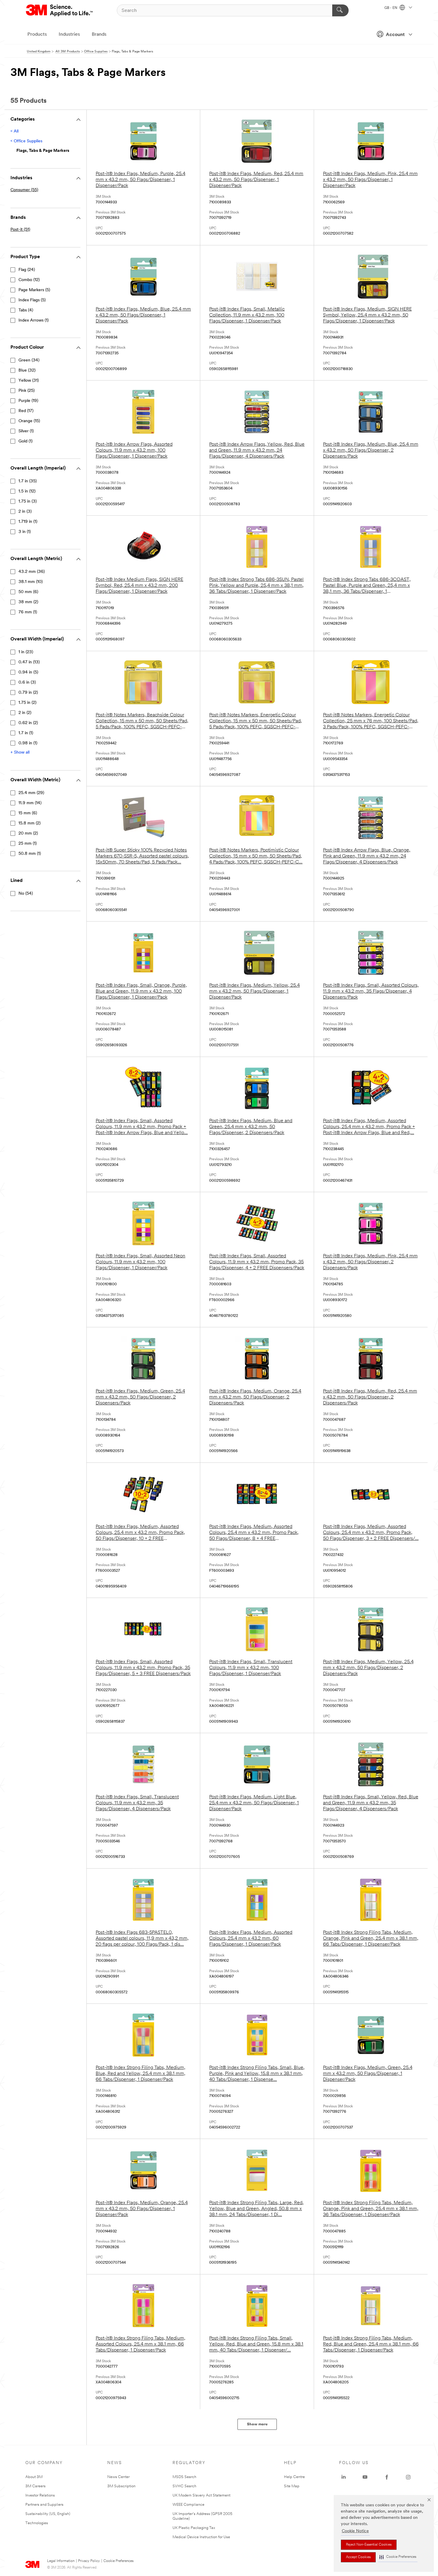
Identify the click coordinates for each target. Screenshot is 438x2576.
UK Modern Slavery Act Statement (201, 2495)
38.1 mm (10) (31, 582)
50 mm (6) (28, 592)
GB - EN (391, 8)
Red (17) (26, 411)
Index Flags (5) (32, 300)
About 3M (34, 2477)
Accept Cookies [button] (358, 2557)
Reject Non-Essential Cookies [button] (369, 2545)
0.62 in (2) (28, 723)
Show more (257, 2424)
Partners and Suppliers (44, 2505)
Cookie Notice (355, 2531)
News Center (118, 2477)
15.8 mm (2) (29, 823)
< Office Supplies (26, 141)
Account (395, 35)
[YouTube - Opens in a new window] (365, 2477)
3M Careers (35, 2486)
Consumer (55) (24, 190)
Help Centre (294, 2477)
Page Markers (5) (34, 290)
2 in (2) (25, 713)
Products (37, 35)
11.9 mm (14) (30, 803)
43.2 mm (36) (32, 572)
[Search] (340, 10)
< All (14, 131)
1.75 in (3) (28, 502)
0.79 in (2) (28, 693)
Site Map (292, 2486)
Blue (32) (27, 371)
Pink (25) (27, 391)
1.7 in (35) (28, 481)
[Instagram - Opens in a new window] (408, 2477)
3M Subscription (121, 2486)
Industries (69, 35)
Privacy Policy (89, 2561)
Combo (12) (29, 280)
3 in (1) (25, 532)
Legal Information (61, 2561)
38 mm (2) (28, 602)
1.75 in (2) (27, 703)
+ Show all (20, 753)
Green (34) (29, 360)
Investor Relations (40, 2495)
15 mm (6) (28, 813)
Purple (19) (28, 401)
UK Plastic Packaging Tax (194, 2528)
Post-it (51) (20, 230)
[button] (398, 2557)
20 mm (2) (28, 834)
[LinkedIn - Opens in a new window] (344, 2477)
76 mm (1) (28, 612)
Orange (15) (29, 421)
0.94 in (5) (28, 672)
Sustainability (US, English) (48, 2514)
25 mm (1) (28, 844)
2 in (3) (25, 512)
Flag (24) (27, 270)
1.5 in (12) (27, 491)
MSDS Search (184, 2477)
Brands (99, 35)
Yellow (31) (29, 381)
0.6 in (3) (27, 683)
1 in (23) (26, 652)
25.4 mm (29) (31, 793)
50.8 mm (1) (30, 854)
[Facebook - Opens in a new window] (387, 2477)
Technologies (37, 2523)
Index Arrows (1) (34, 321)
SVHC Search (184, 2486)
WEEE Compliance (188, 2505)
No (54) (26, 894)
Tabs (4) (26, 310)
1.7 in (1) (26, 733)
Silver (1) (26, 431)
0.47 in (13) (29, 662)
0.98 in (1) (28, 743)
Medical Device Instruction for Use (201, 2537)
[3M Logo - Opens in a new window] (60, 10)
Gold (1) (25, 441)
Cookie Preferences (118, 2561)
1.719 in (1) (28, 522)
